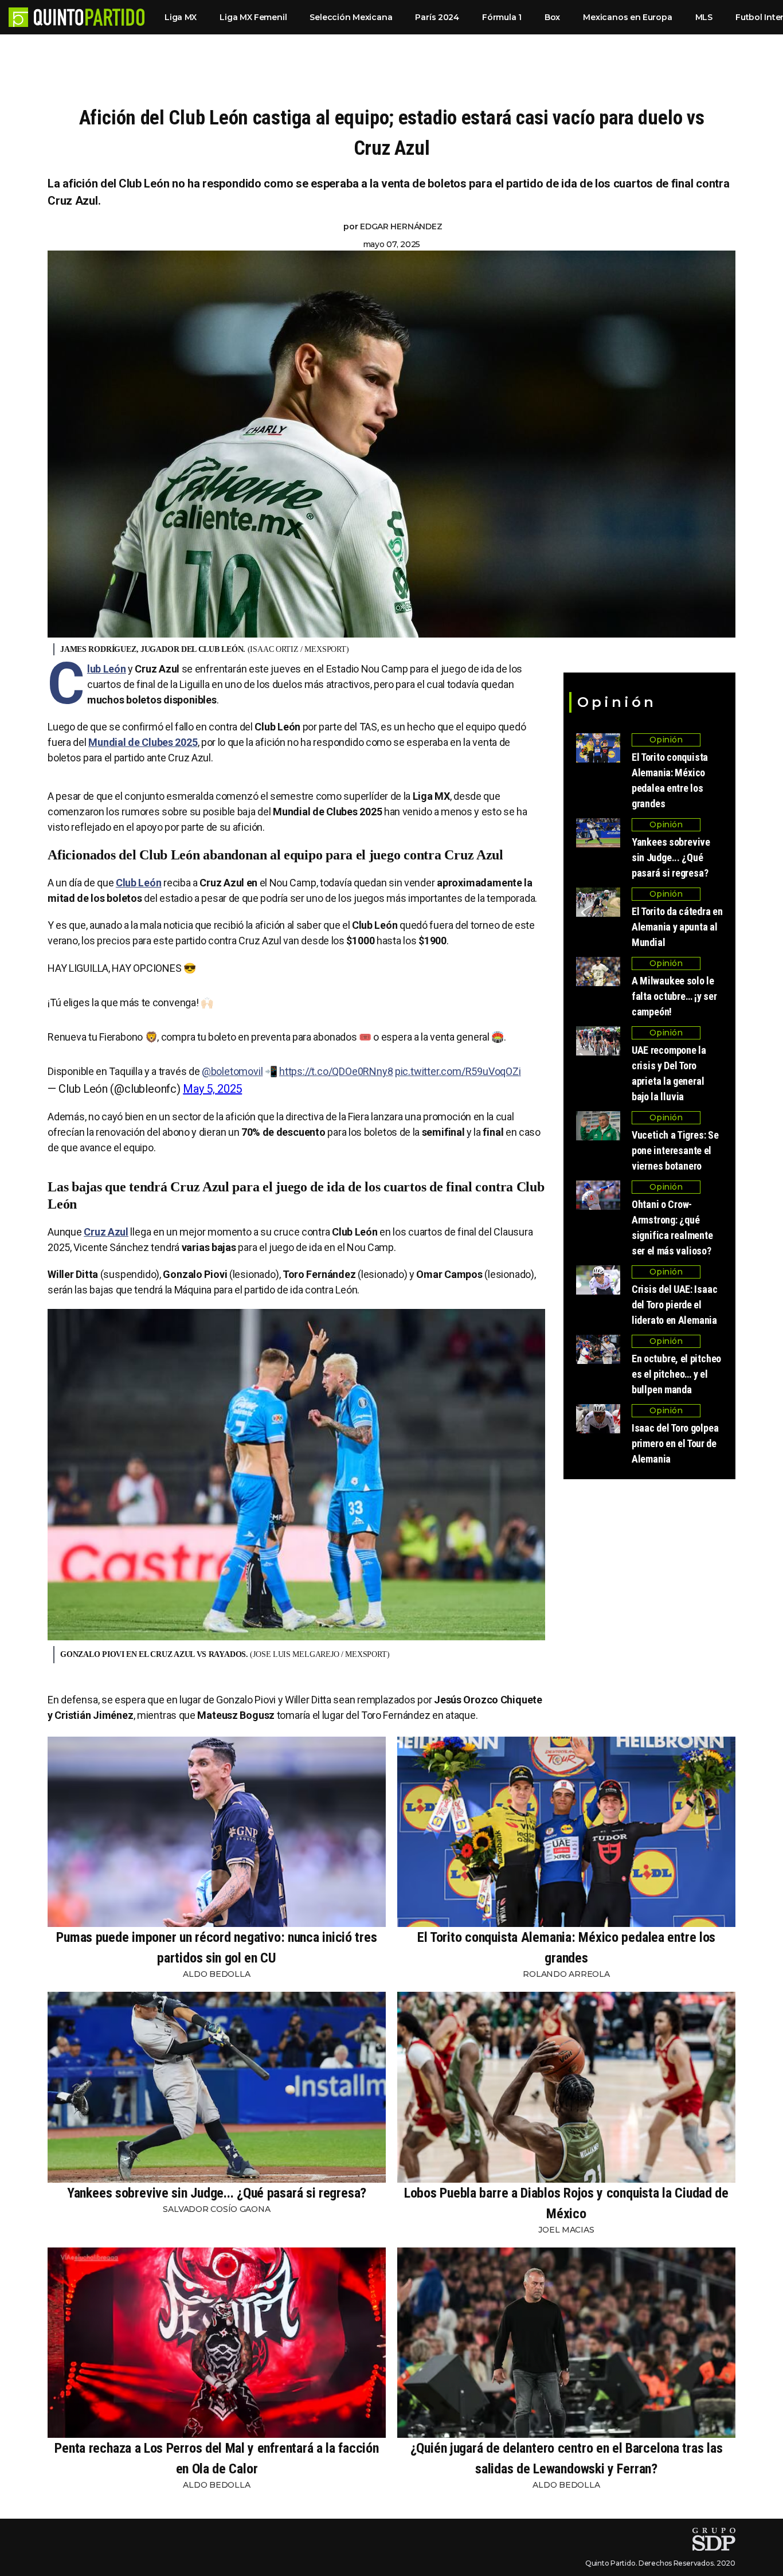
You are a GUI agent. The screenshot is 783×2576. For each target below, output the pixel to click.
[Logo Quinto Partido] (18, 17)
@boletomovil (232, 1071)
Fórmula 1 (502, 17)
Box (552, 17)
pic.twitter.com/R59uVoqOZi (458, 1071)
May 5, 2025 (212, 1089)
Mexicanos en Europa (627, 17)
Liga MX (181, 17)
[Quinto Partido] (89, 17)
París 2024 (437, 17)
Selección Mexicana (351, 17)
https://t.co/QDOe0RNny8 (336, 1071)
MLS (704, 17)
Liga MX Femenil (253, 17)
